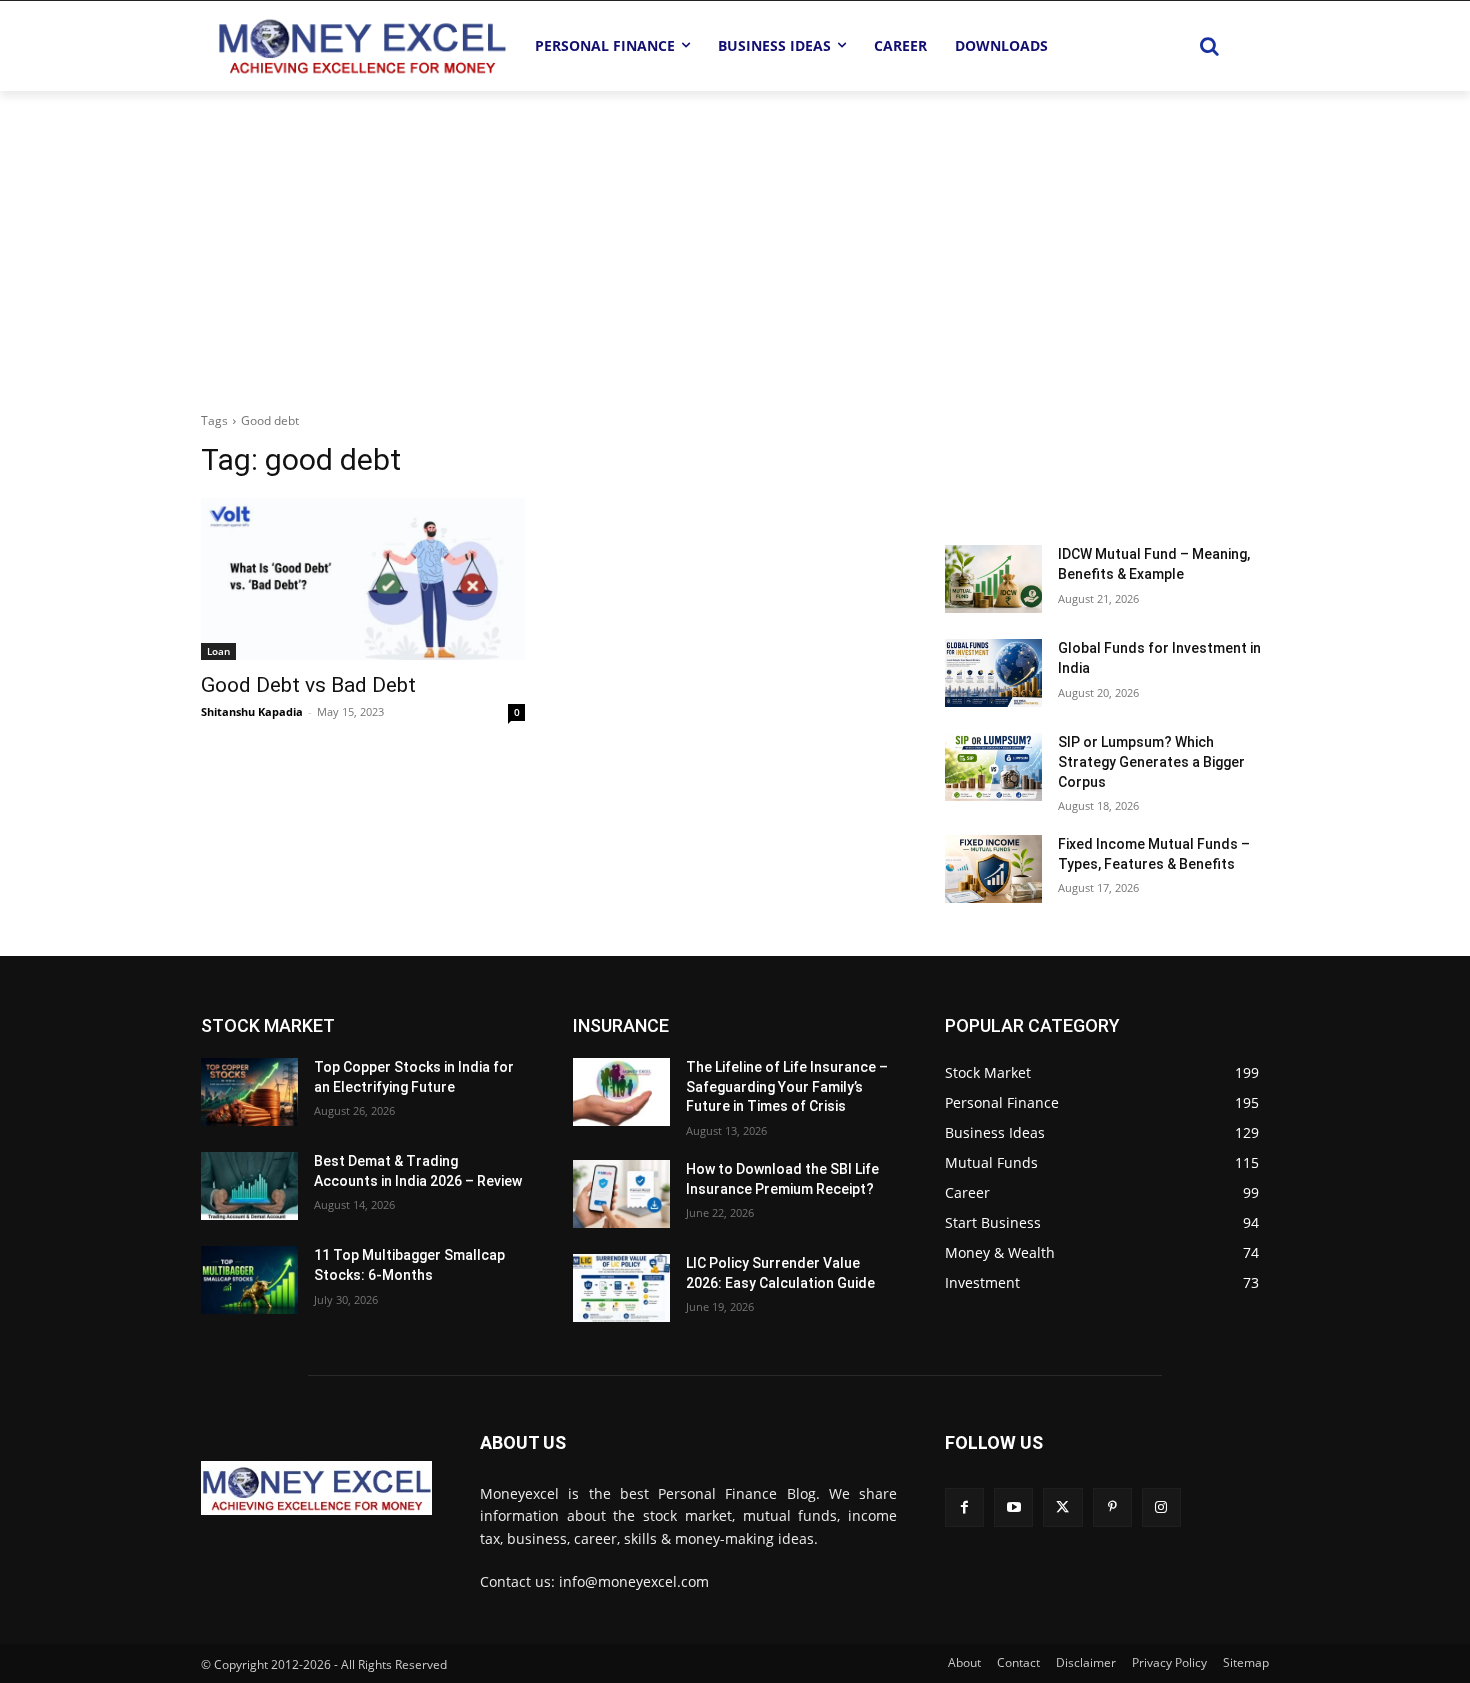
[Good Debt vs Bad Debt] (363, 579)
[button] (1209, 46)
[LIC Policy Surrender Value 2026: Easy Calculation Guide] (621, 1288)
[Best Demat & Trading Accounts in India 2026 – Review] (249, 1186)
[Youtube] (1013, 1507)
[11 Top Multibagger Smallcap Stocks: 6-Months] (249, 1280)
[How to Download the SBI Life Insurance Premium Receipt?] (621, 1194)
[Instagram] (1161, 1507)
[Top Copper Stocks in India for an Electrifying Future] (249, 1092)
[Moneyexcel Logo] (361, 45)
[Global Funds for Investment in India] (993, 673)
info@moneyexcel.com (634, 1581)
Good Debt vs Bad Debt (308, 685)
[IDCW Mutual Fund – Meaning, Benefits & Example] (993, 579)
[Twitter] (1062, 1507)
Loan (218, 651)
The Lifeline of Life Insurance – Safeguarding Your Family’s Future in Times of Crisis (787, 1086)
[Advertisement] (735, 241)
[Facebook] (964, 1507)
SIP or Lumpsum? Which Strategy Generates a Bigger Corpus (1151, 761)
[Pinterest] (1112, 1507)
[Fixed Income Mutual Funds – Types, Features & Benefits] (993, 869)
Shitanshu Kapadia (252, 711)
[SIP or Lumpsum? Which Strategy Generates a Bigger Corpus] (993, 767)
